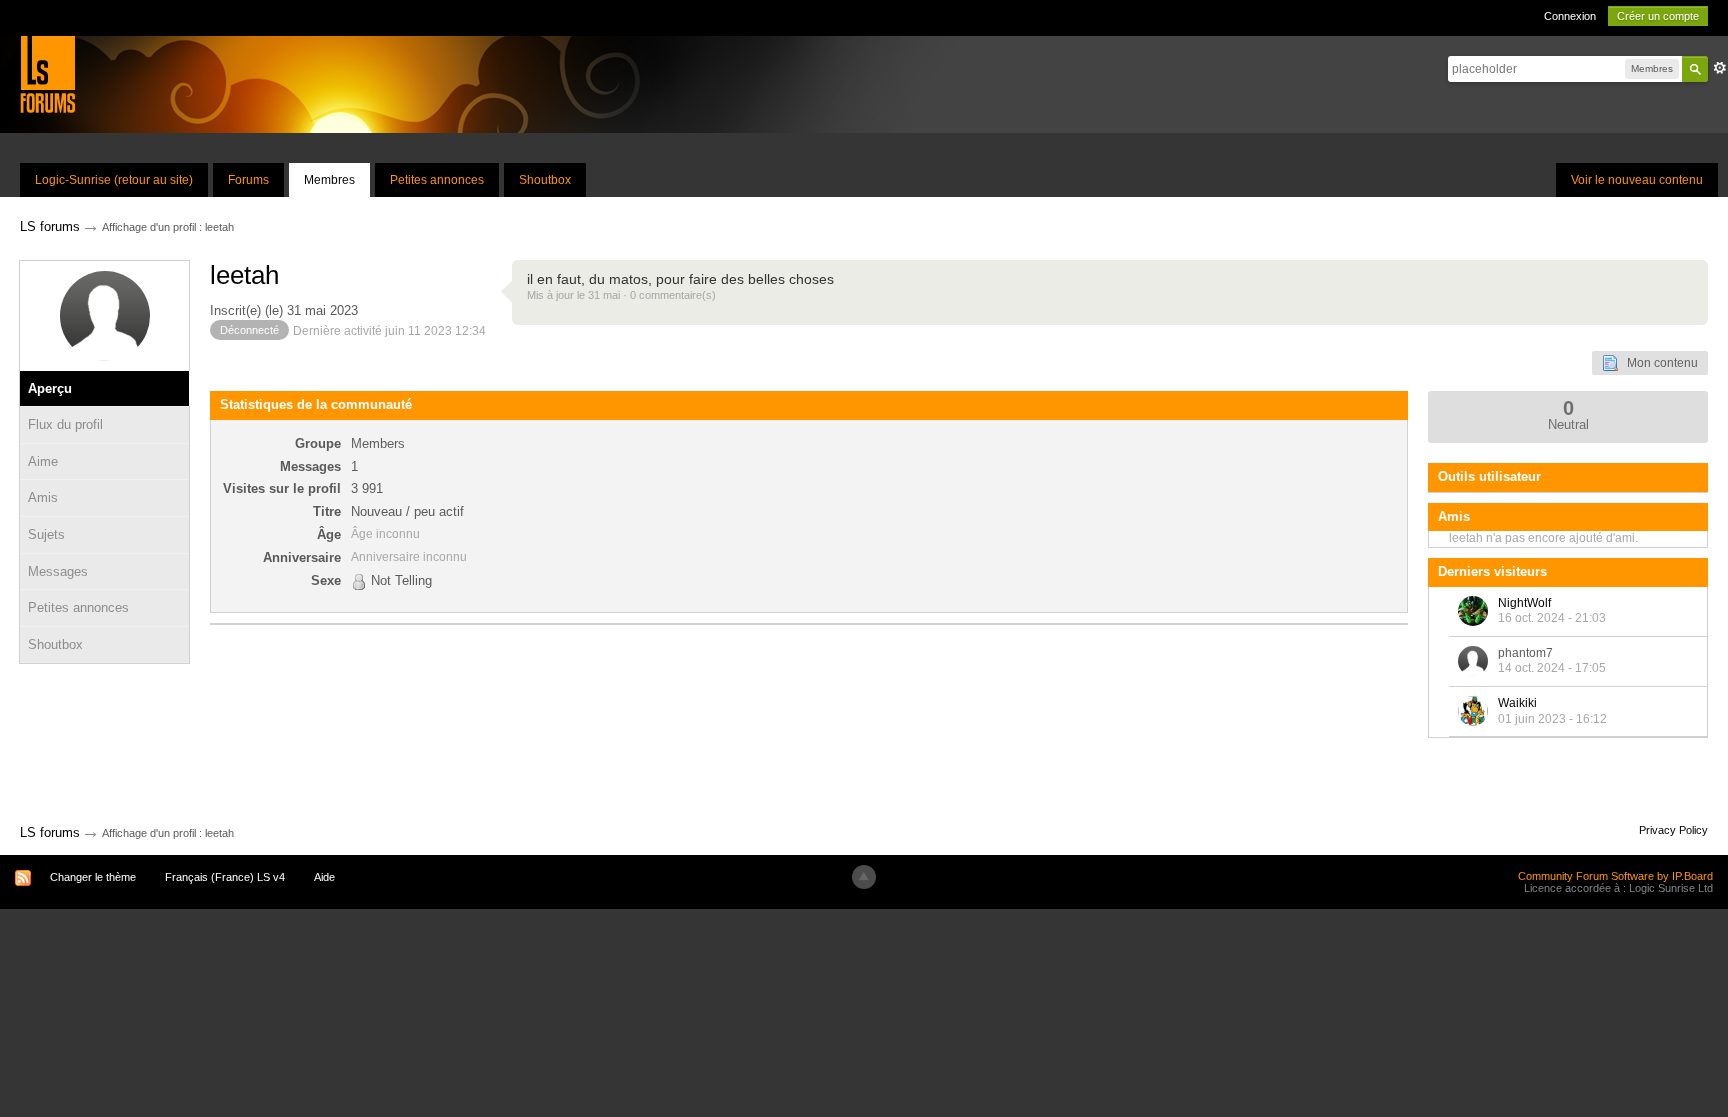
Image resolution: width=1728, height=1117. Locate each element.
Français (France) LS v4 (225, 877)
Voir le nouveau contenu (1637, 180)
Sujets (46, 534)
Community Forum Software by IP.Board (1615, 876)
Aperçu (50, 388)
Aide (324, 877)
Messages (58, 571)
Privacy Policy (1673, 830)
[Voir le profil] (1473, 611)
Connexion (1570, 16)
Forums (248, 180)
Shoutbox (545, 180)
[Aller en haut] (864, 877)
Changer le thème (93, 877)
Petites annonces (437, 180)
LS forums (50, 832)
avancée (1720, 68)
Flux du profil (65, 424)
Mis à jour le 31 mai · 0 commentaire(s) (621, 295)
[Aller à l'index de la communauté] (47, 73)
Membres (329, 180)
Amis (43, 497)
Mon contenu (1658, 363)
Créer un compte (1658, 16)
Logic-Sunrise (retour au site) (114, 180)
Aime (43, 461)
